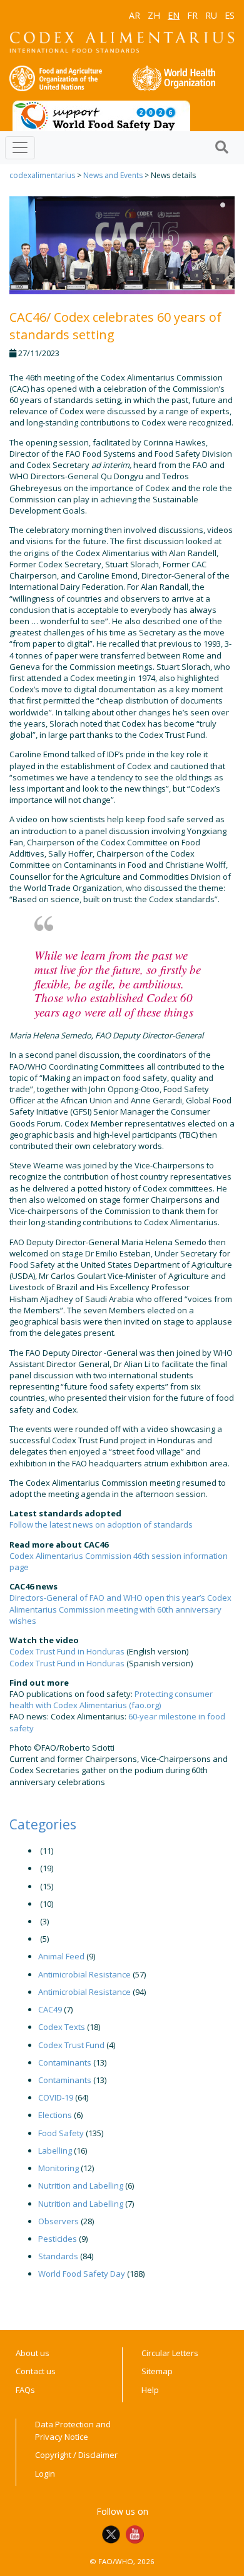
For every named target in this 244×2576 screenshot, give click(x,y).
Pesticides (58, 2239)
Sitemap (157, 2371)
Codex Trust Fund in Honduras (67, 1651)
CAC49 (50, 2009)
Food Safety (61, 2133)
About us (33, 2353)
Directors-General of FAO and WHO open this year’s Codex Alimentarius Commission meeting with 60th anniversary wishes (120, 1609)
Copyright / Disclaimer (76, 2455)
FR (192, 15)
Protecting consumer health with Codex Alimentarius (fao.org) (111, 1699)
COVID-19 (56, 2097)
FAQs (25, 2390)
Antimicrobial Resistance (84, 1974)
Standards (58, 2256)
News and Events (113, 175)
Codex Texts (62, 2027)
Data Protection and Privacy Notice (73, 2430)
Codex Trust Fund (71, 2045)
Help (150, 2390)
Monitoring (58, 2168)
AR (135, 15)
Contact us (36, 2371)
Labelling (55, 2151)
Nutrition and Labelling (81, 2186)
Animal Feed (61, 1956)
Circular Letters (170, 2353)
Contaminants (65, 2062)
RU (211, 15)
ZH (154, 15)
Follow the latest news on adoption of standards (101, 1524)
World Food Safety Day (82, 2274)
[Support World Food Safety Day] (101, 115)
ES (230, 15)
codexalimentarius (42, 175)
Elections (55, 2115)
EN (174, 15)
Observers (58, 2221)
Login (45, 2474)
